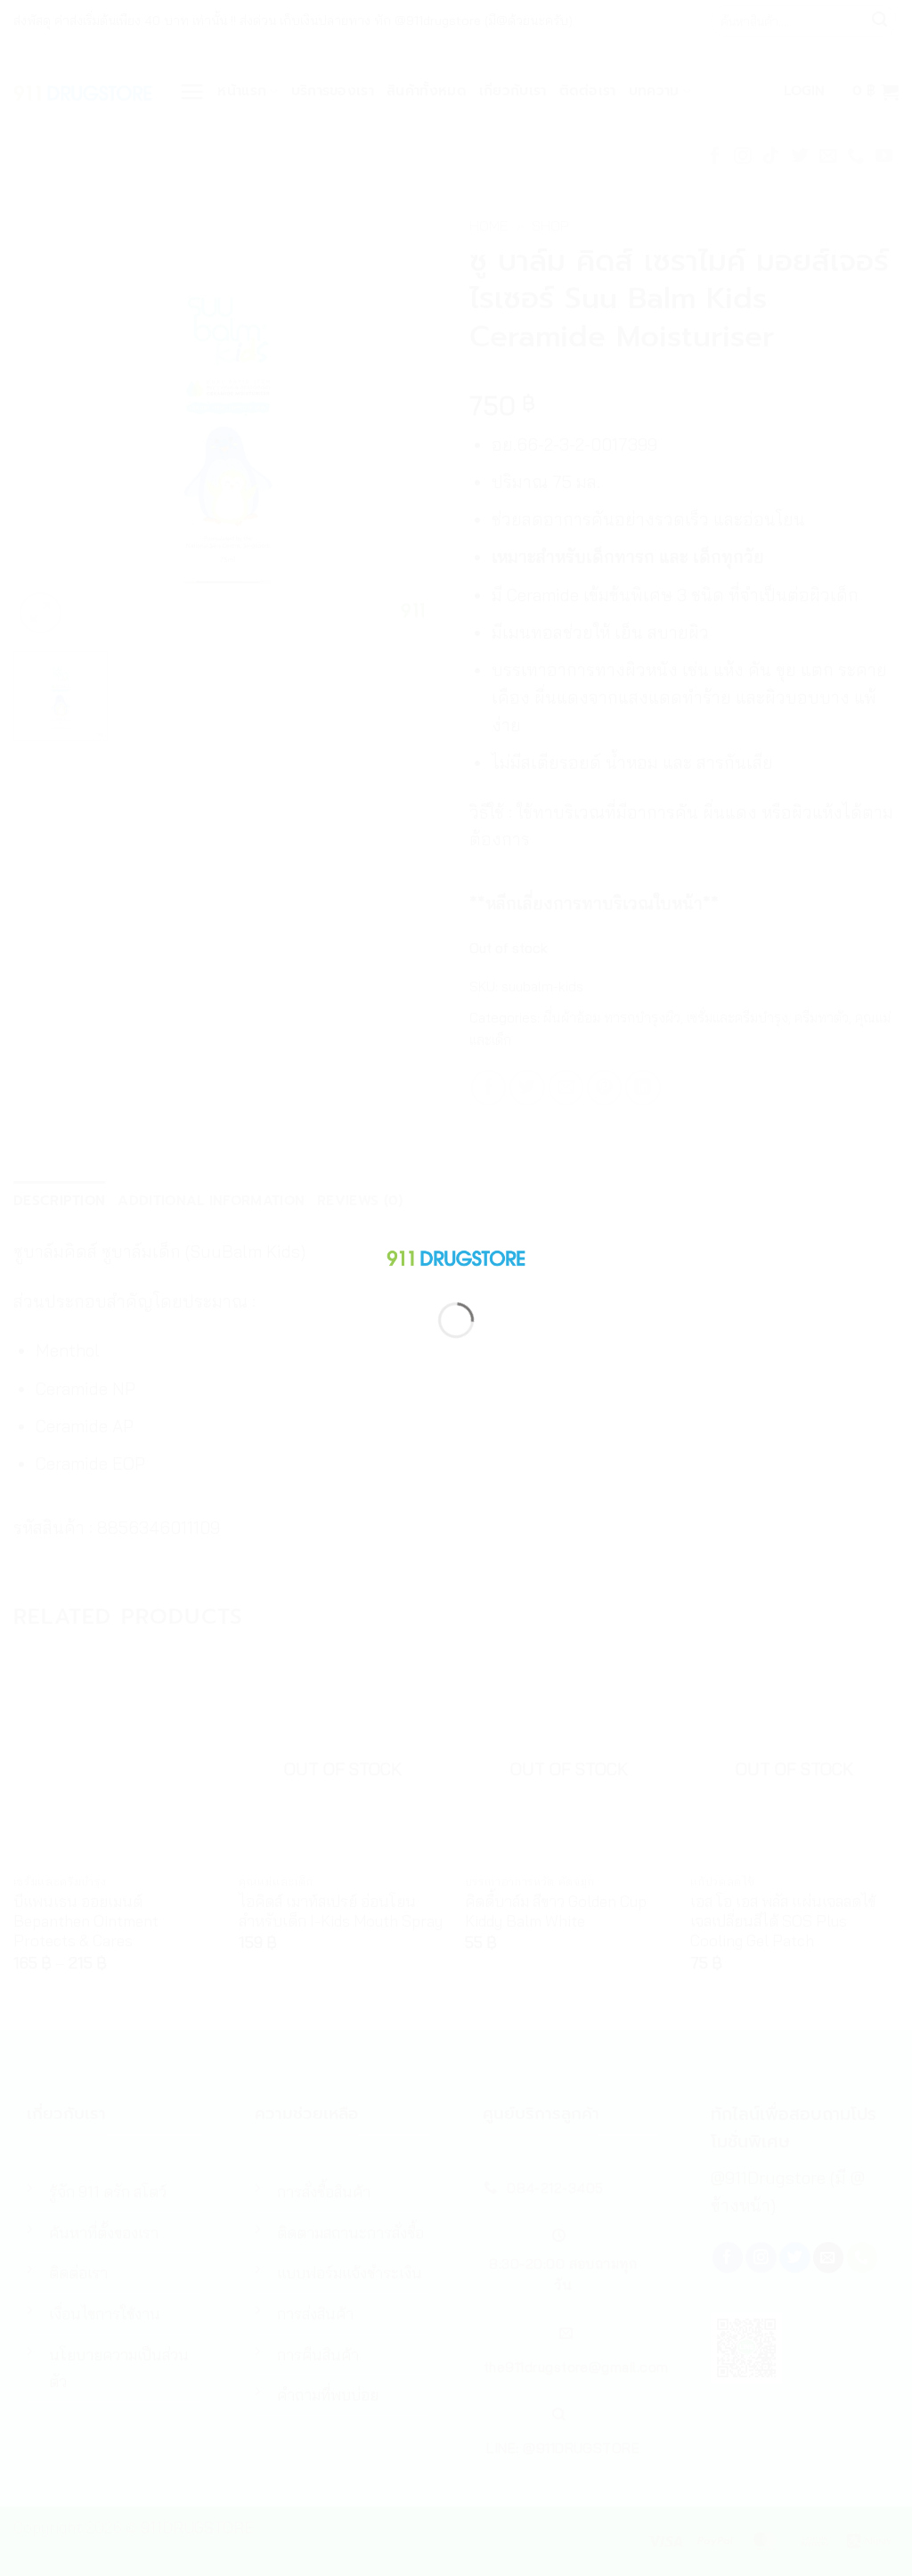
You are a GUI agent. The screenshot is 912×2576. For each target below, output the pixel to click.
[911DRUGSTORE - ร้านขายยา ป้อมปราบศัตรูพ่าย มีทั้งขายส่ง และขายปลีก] (456, 1255)
